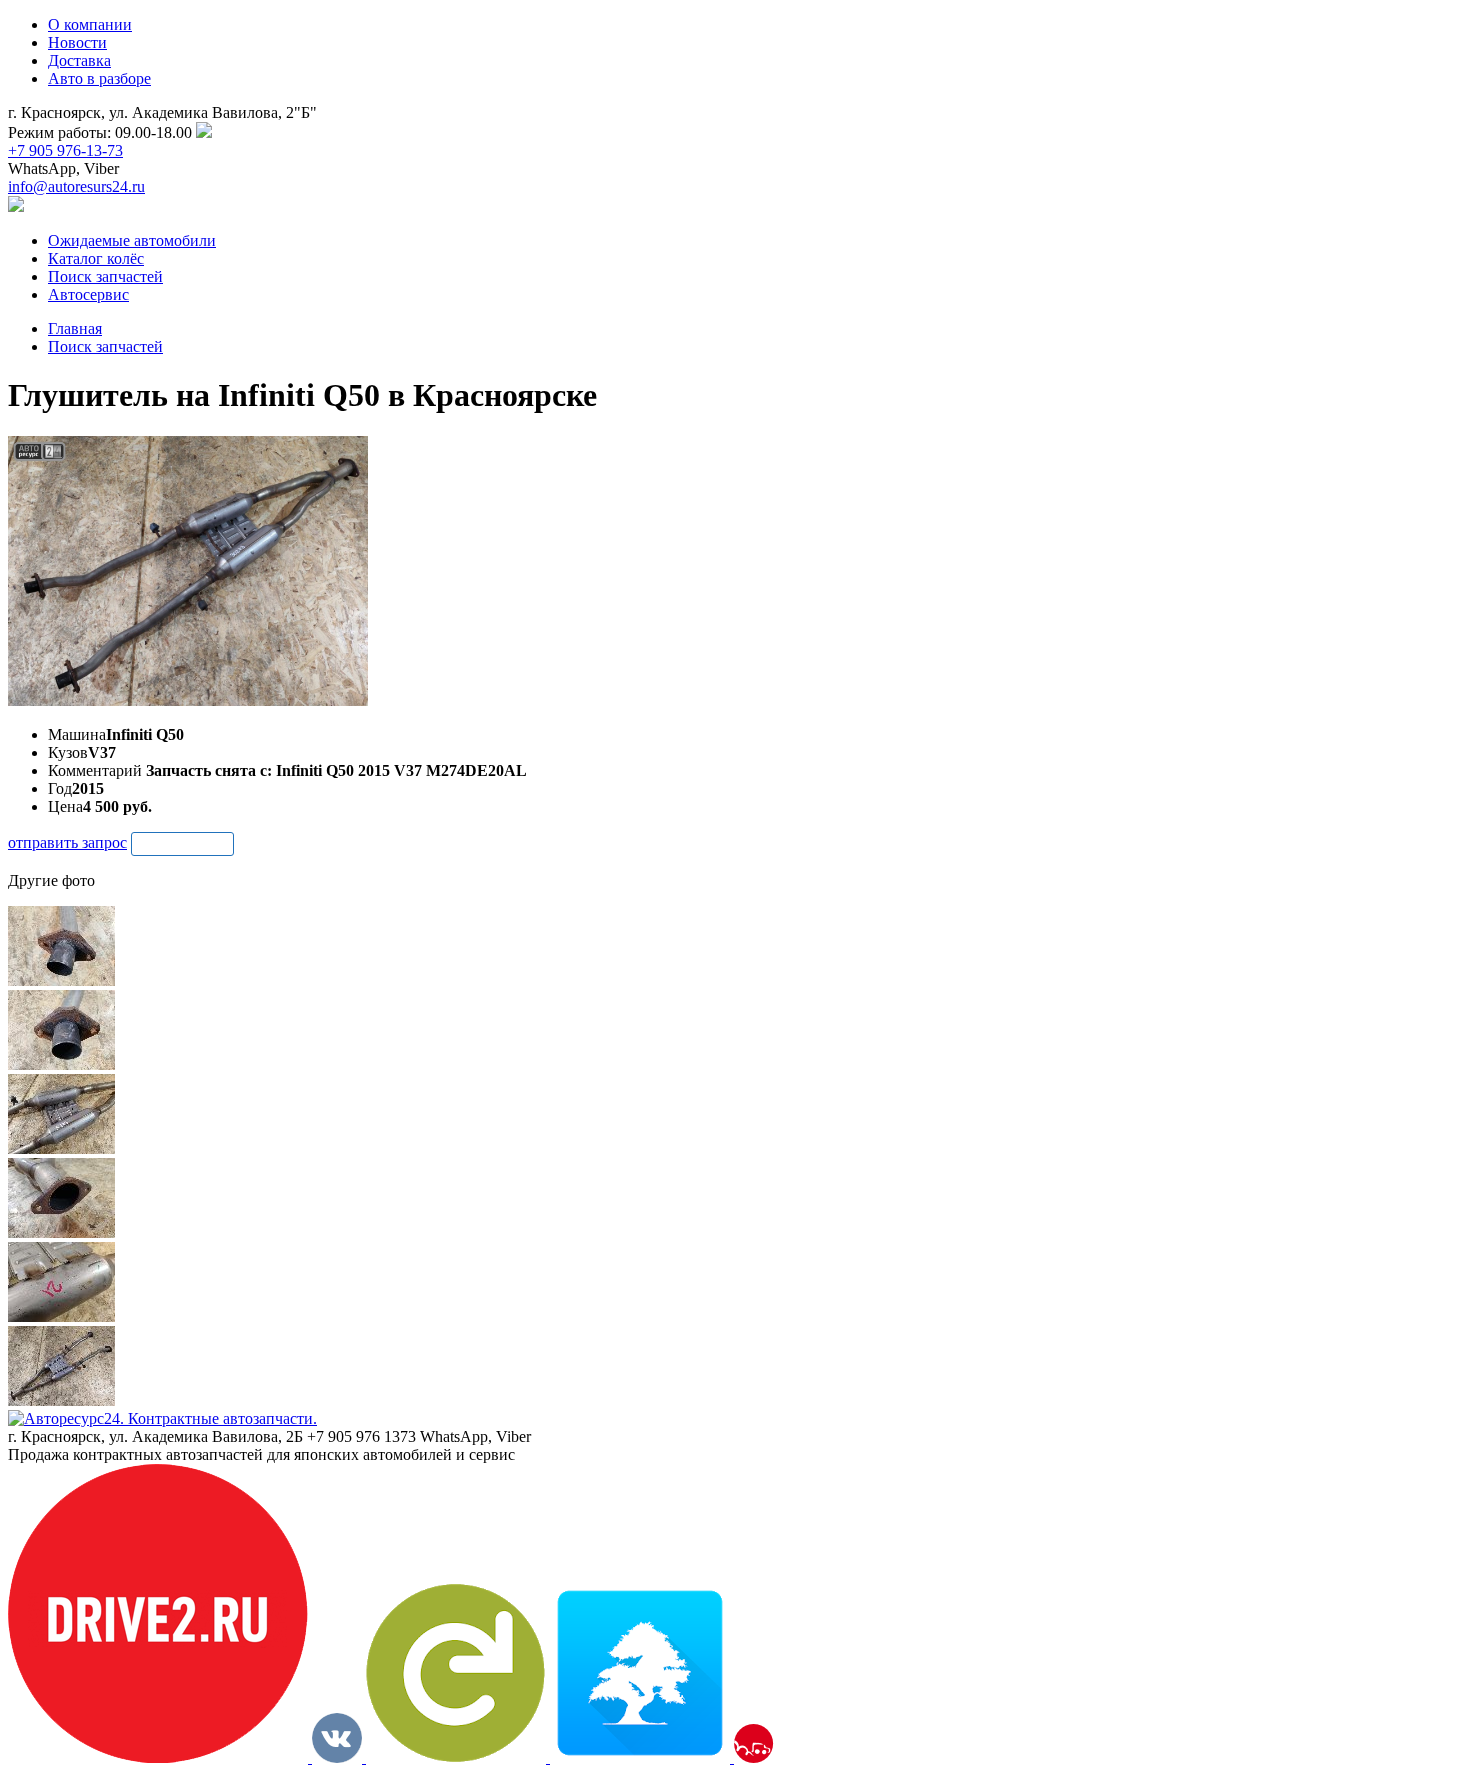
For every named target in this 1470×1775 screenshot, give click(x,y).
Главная (75, 328)
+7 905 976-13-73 (65, 150)
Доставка (79, 60)
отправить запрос (67, 842)
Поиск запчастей (105, 346)
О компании (90, 24)
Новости (77, 42)
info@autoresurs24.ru (76, 186)
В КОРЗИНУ (182, 843)
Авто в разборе (99, 78)
